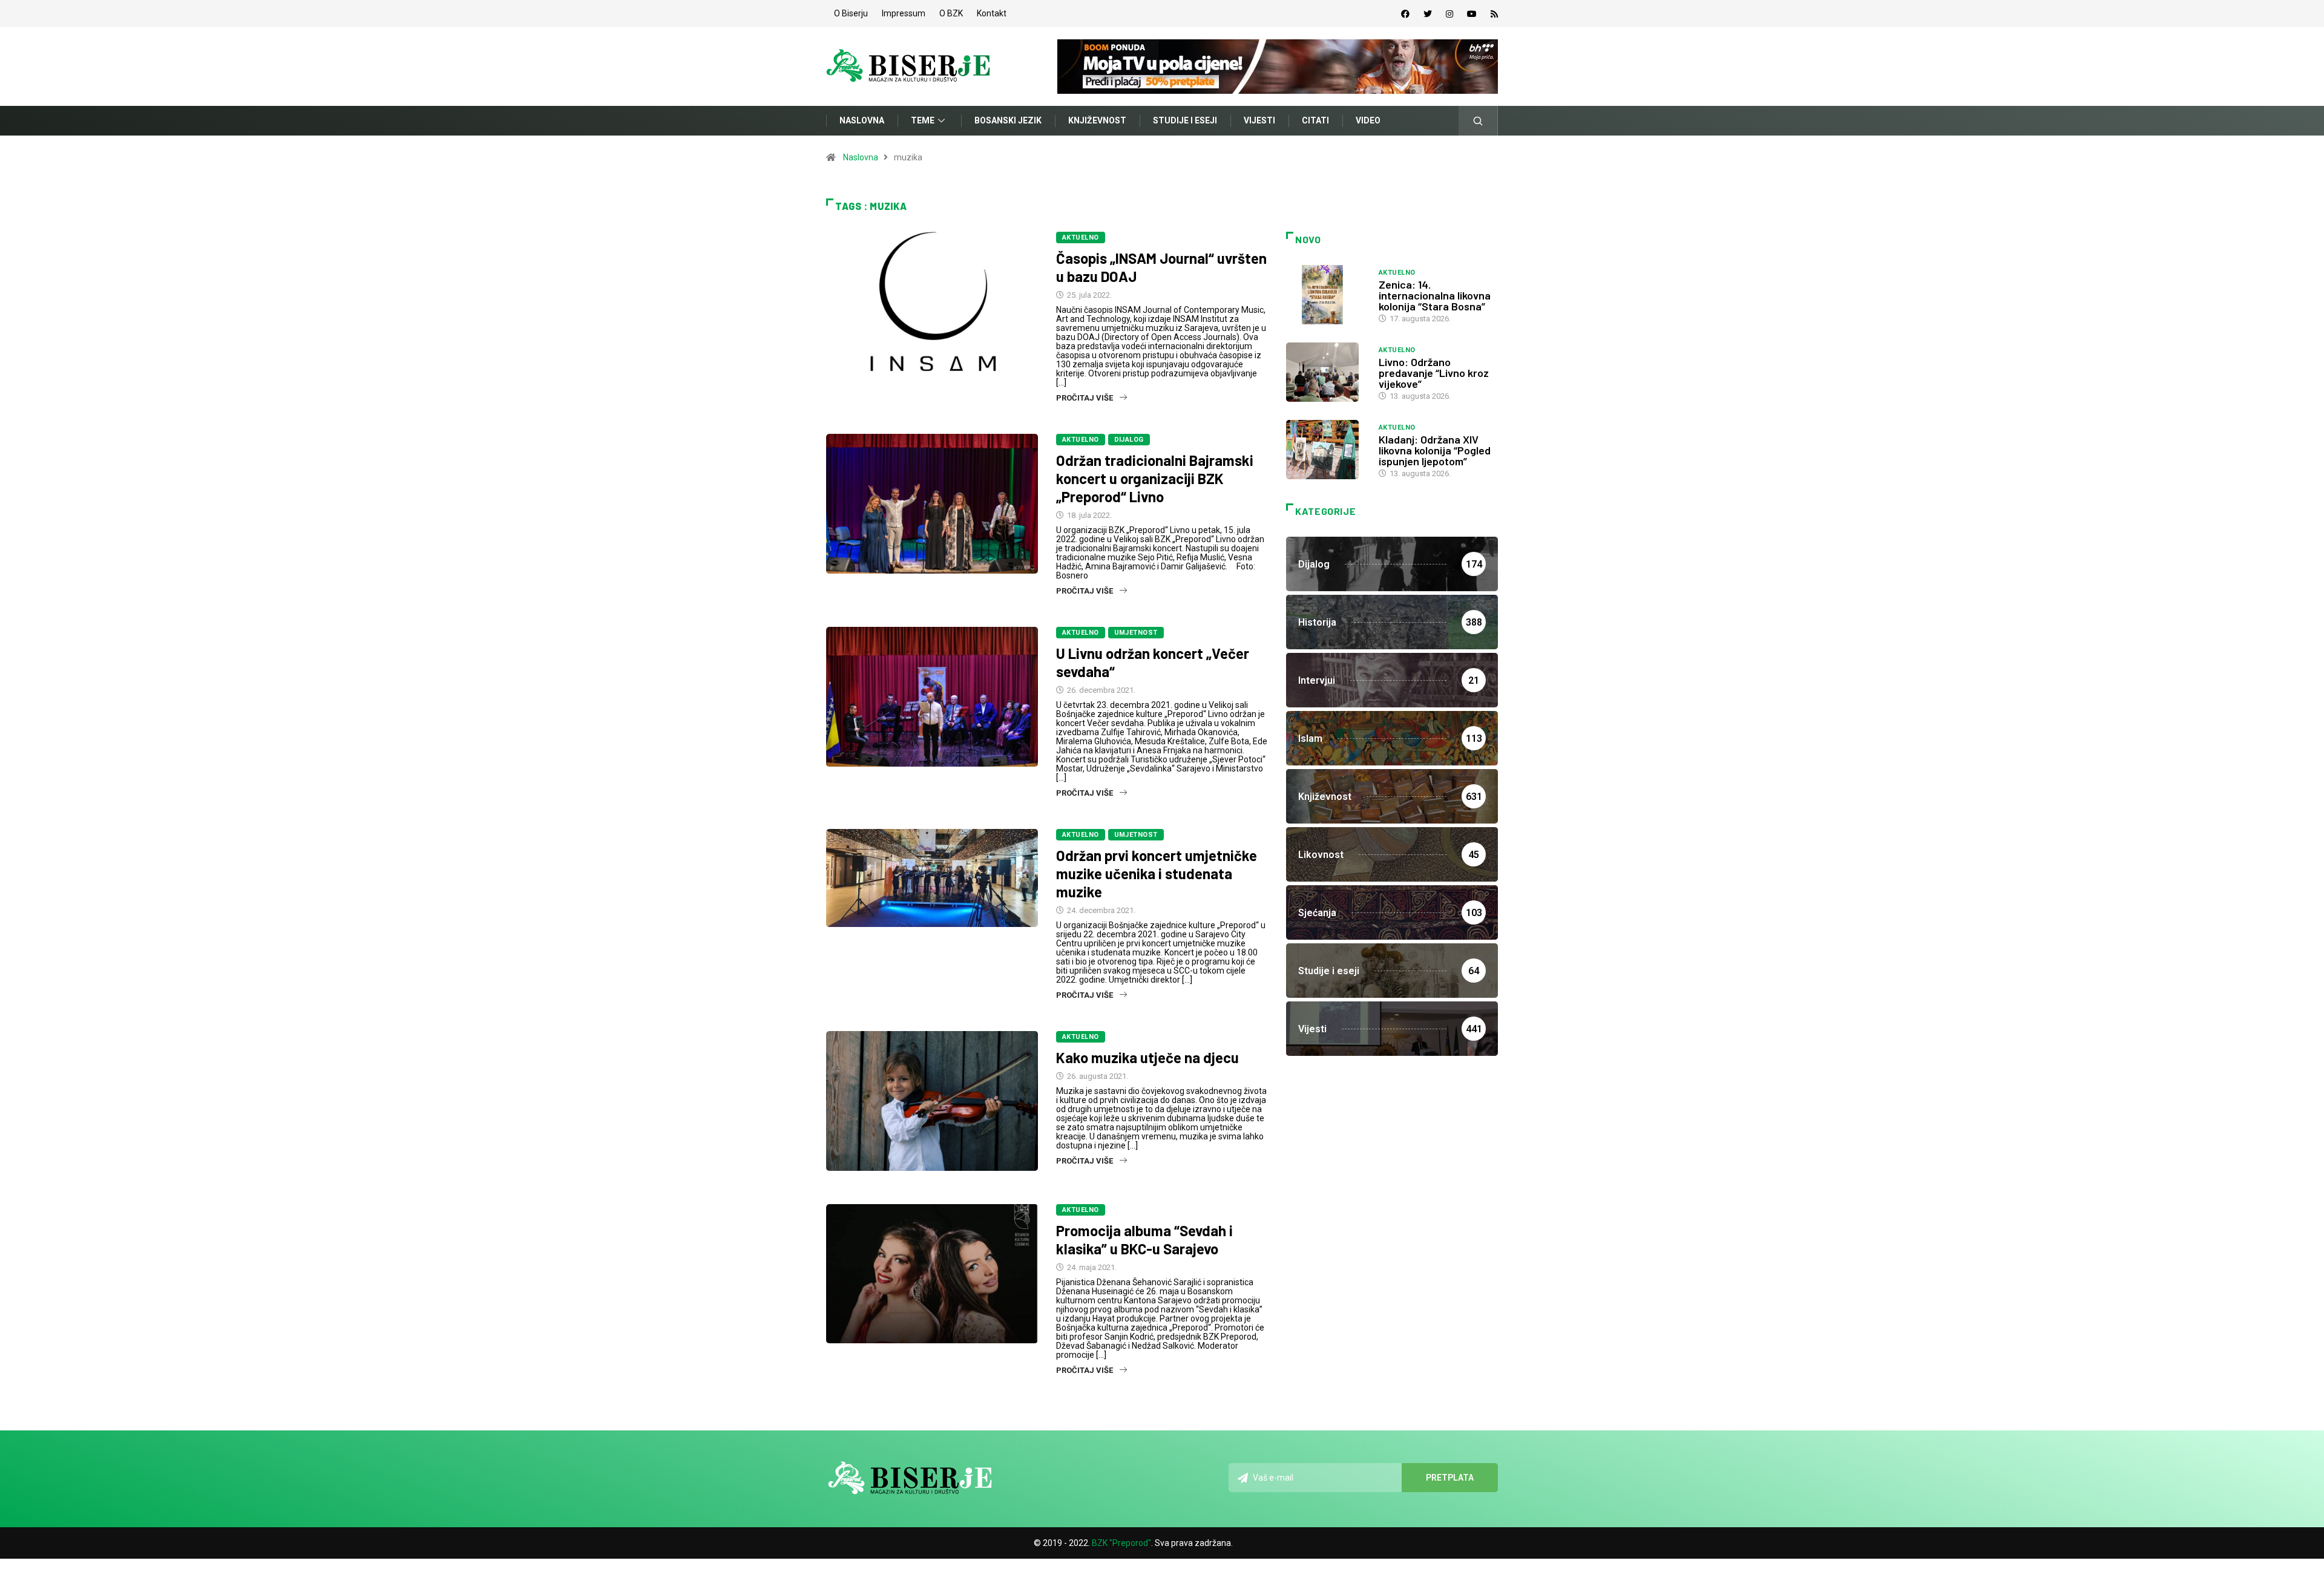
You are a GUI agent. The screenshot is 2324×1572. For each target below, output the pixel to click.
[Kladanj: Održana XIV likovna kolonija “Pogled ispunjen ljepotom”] (1326, 450)
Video (1368, 120)
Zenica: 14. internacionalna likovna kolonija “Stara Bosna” (1435, 295)
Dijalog (1129, 440)
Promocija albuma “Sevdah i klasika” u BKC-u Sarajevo (1144, 1240)
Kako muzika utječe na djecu (1147, 1057)
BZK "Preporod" (1121, 1543)
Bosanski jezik (1008, 120)
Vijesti (1259, 120)
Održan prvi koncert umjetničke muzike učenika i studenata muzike (1157, 873)
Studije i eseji (1185, 120)
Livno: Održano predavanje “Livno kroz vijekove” (1434, 373)
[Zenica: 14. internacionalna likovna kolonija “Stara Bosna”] (1326, 295)
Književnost (1097, 120)
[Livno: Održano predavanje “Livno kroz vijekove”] (1326, 372)
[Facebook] (1405, 14)
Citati (1315, 120)
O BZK (951, 13)
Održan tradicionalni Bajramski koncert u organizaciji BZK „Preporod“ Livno (1155, 478)
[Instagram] (1449, 14)
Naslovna (862, 120)
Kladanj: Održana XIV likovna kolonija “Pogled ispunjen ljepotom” (1435, 450)
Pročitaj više (1085, 398)
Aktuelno (1081, 237)
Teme (923, 120)
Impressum (904, 13)
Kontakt (992, 13)
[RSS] (1494, 14)
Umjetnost (1136, 633)
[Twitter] (1428, 14)
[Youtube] (1472, 14)
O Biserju (851, 13)
